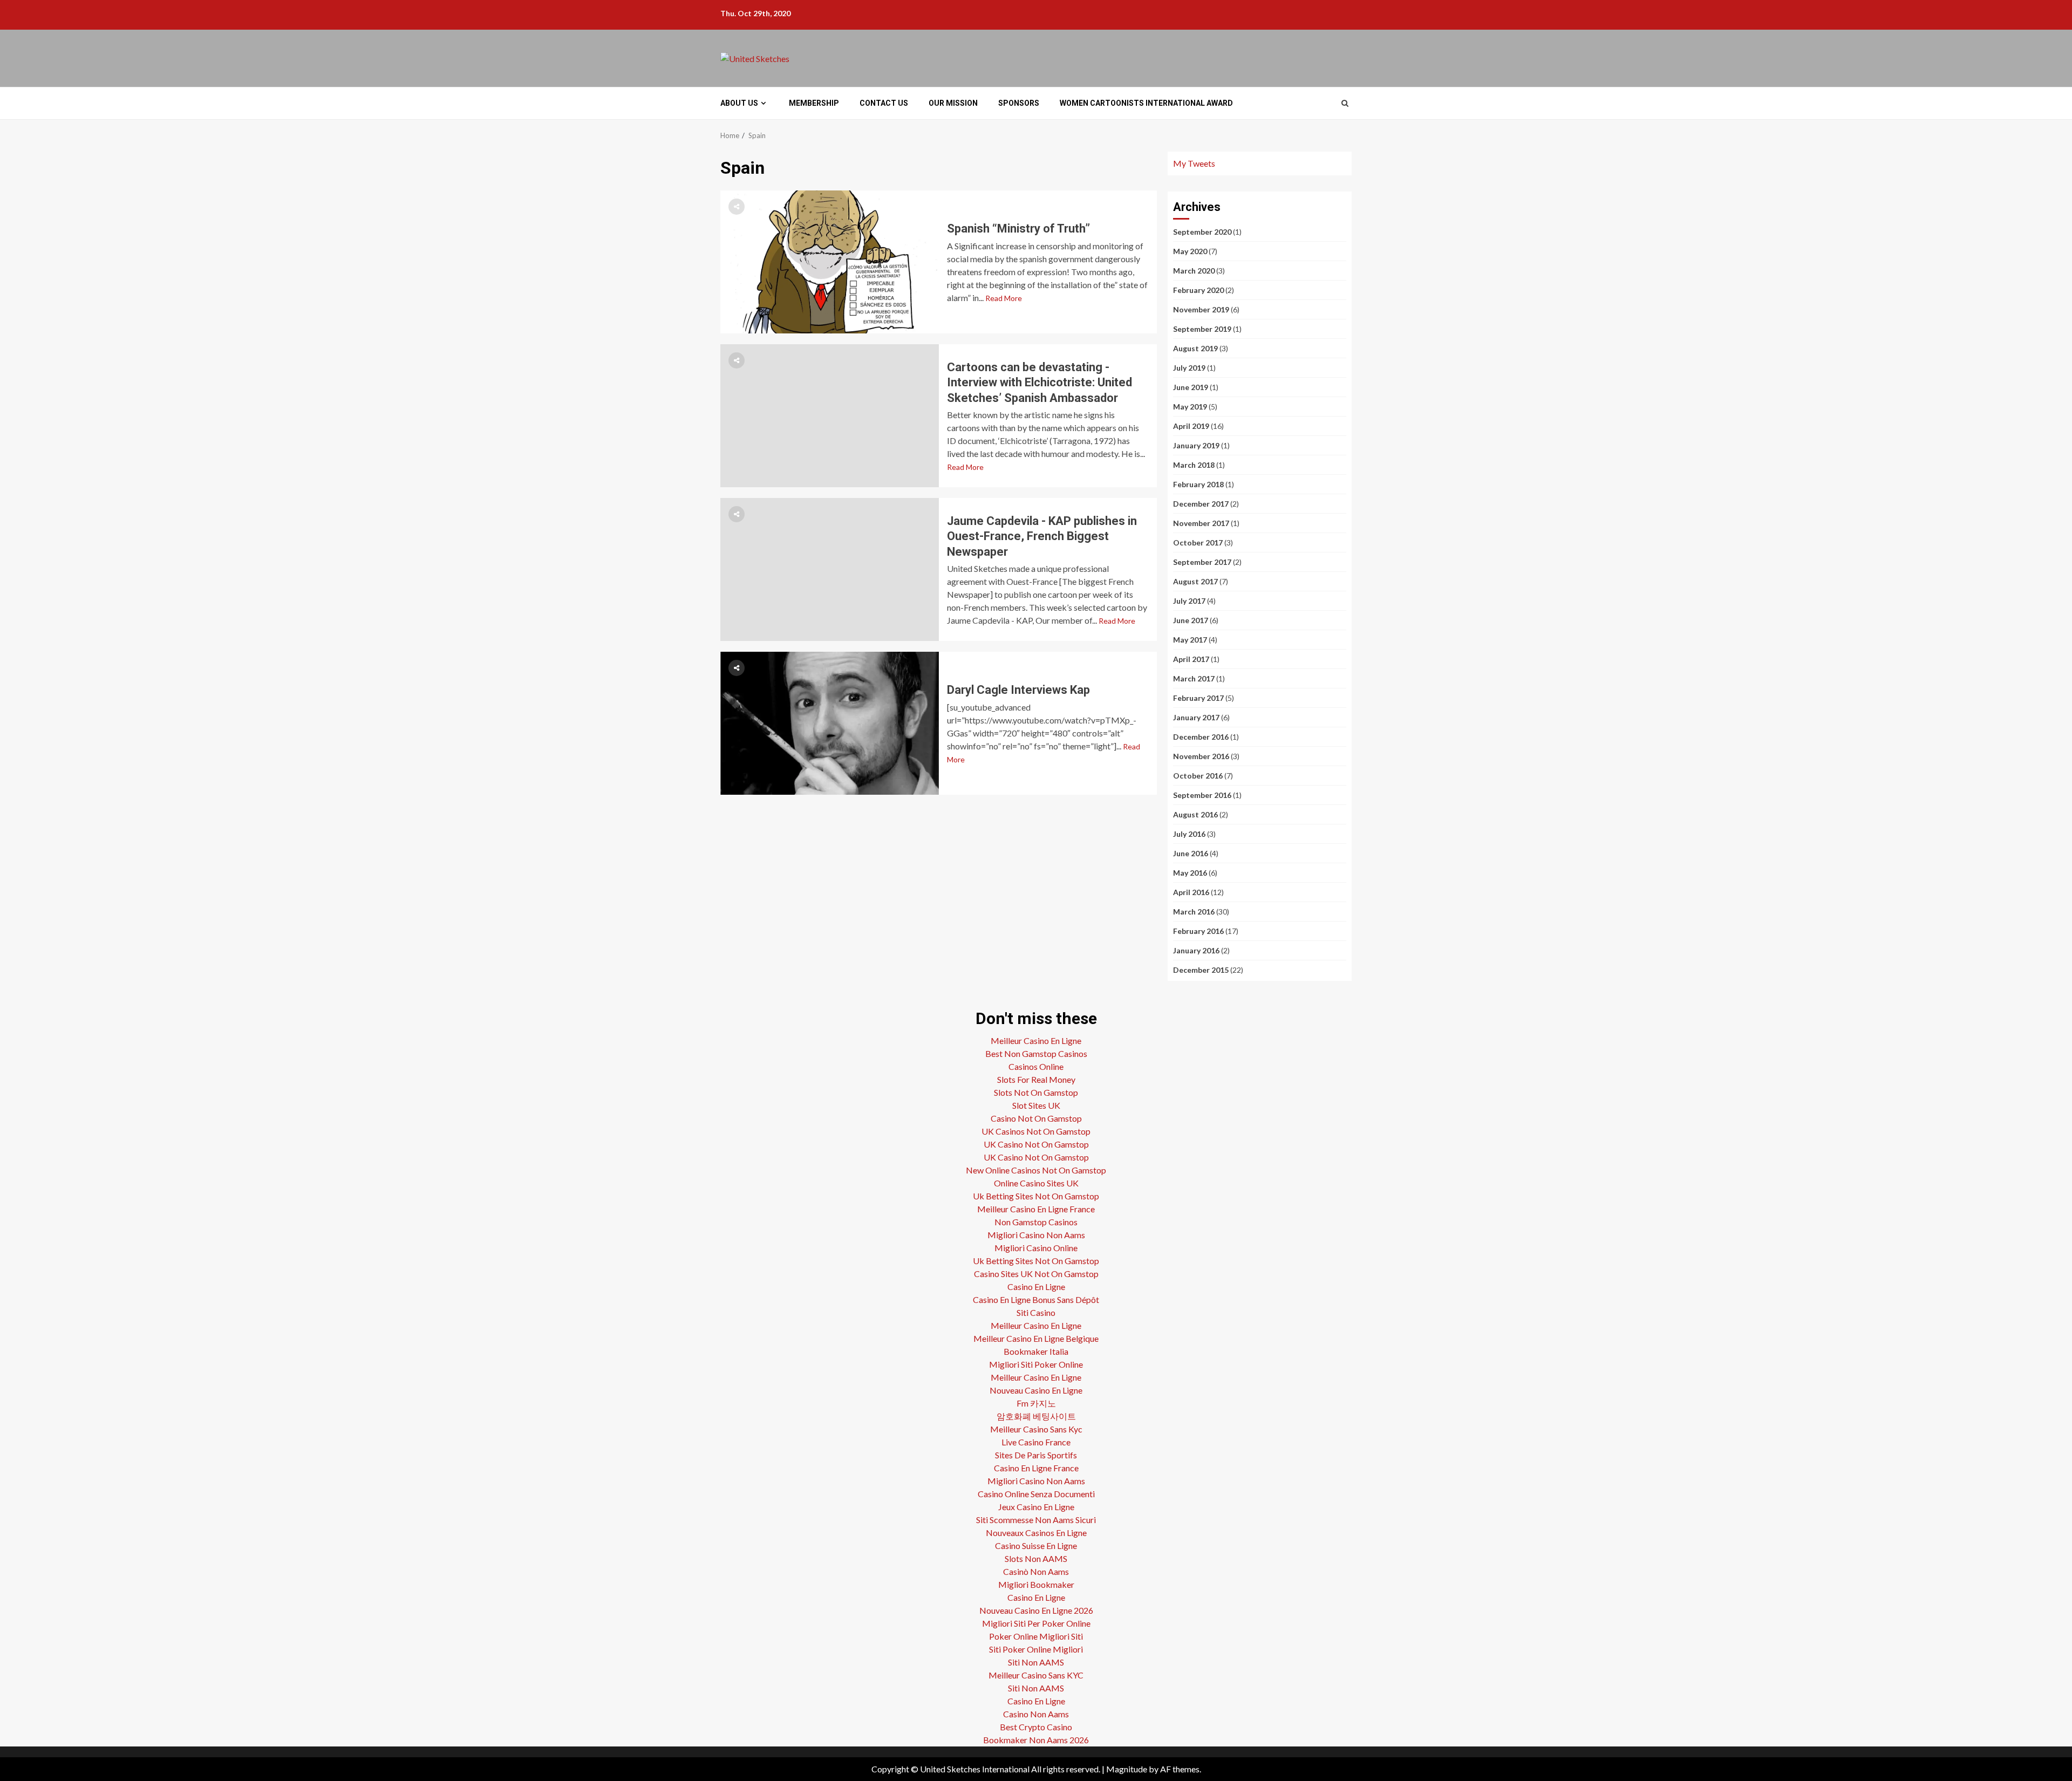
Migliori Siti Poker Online (1036, 1364)
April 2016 (1191, 892)
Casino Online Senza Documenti (1036, 1494)
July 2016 (1189, 834)
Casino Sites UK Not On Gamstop (1036, 1274)
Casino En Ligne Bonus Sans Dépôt (1036, 1299)
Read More (1004, 298)
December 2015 (1201, 970)
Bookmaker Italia (1036, 1351)
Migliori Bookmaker (1036, 1584)
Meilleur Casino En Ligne (1036, 1040)
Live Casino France (1036, 1442)
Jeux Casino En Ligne (1036, 1507)
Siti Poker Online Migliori (1036, 1649)
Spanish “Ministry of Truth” (830, 262)
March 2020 (1194, 271)
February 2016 (1198, 931)
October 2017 (1198, 543)
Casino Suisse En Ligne (1036, 1545)
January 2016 (1196, 950)
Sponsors (1019, 103)
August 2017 (1195, 581)
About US (739, 103)
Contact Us (884, 103)
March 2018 (1194, 465)
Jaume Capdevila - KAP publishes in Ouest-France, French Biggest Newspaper (830, 569)
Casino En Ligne (1036, 1287)
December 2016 (1201, 737)
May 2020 (1190, 251)
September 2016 (1202, 795)
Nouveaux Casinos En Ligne (1036, 1533)
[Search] (1345, 103)
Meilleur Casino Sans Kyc (1036, 1429)
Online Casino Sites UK (1036, 1183)
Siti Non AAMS (1036, 1662)
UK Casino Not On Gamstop (1036, 1144)
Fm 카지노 (1036, 1403)
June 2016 (1191, 853)
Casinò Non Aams (1036, 1571)
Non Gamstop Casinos (1036, 1222)
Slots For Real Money (1036, 1079)
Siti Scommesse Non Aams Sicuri (1036, 1520)
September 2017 (1202, 562)
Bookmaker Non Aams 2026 (1036, 1740)
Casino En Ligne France (1036, 1468)
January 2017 (1196, 717)
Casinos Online (1036, 1066)
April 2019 (1191, 426)
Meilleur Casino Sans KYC (1036, 1675)
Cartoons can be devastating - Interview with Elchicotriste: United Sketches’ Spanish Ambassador (830, 416)
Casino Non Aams (1036, 1714)
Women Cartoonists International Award (1146, 103)
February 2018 (1198, 484)
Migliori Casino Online (1036, 1248)
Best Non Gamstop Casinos (1036, 1053)
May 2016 (1190, 873)
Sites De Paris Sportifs (1036, 1455)
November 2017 (1201, 523)
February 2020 (1198, 290)
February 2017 (1198, 698)
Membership (814, 103)
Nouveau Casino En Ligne (1036, 1390)
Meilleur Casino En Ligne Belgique (1036, 1338)
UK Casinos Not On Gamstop (1036, 1131)
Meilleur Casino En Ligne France (1036, 1209)
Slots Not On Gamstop (1036, 1092)
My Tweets (1194, 163)
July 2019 (1189, 368)
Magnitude (1127, 1769)
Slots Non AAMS (1036, 1558)
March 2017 (1194, 678)
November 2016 (1201, 756)
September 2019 (1202, 329)
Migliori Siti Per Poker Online (1036, 1623)
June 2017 (1191, 620)
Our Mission (953, 103)
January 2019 (1196, 445)
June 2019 (1191, 387)
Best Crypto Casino (1036, 1727)
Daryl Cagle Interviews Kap (830, 723)
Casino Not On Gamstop (1036, 1118)
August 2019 (1195, 348)
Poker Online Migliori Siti (1036, 1636)
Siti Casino (1036, 1312)
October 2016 (1198, 776)
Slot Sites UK (1036, 1105)
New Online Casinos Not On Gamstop (1036, 1170)
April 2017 (1191, 659)
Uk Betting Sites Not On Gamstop (1036, 1196)
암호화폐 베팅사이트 (1036, 1416)
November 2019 (1201, 309)
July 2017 (1189, 601)
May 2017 (1190, 640)
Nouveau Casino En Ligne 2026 (1036, 1610)
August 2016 (1195, 814)
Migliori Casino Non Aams (1036, 1235)
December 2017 (1201, 504)
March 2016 (1194, 912)
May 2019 (1190, 407)
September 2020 (1202, 232)
